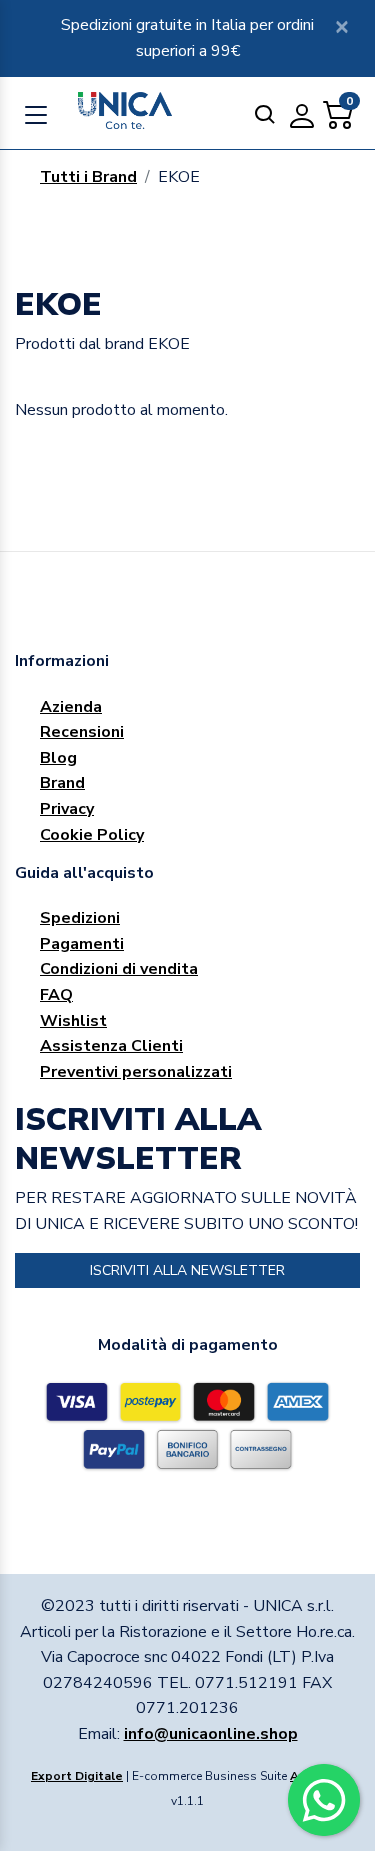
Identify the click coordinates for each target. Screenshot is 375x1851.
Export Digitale (77, 1776)
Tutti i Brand (88, 177)
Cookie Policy (92, 835)
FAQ (56, 995)
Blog (58, 758)
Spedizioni (80, 918)
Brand (62, 783)
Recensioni (82, 732)
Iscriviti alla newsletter (187, 1270)
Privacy (67, 809)
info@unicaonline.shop (211, 1734)
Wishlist (73, 1021)
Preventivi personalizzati (136, 1072)
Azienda (71, 707)
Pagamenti (82, 944)
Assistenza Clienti (111, 1046)
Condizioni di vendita (119, 969)
